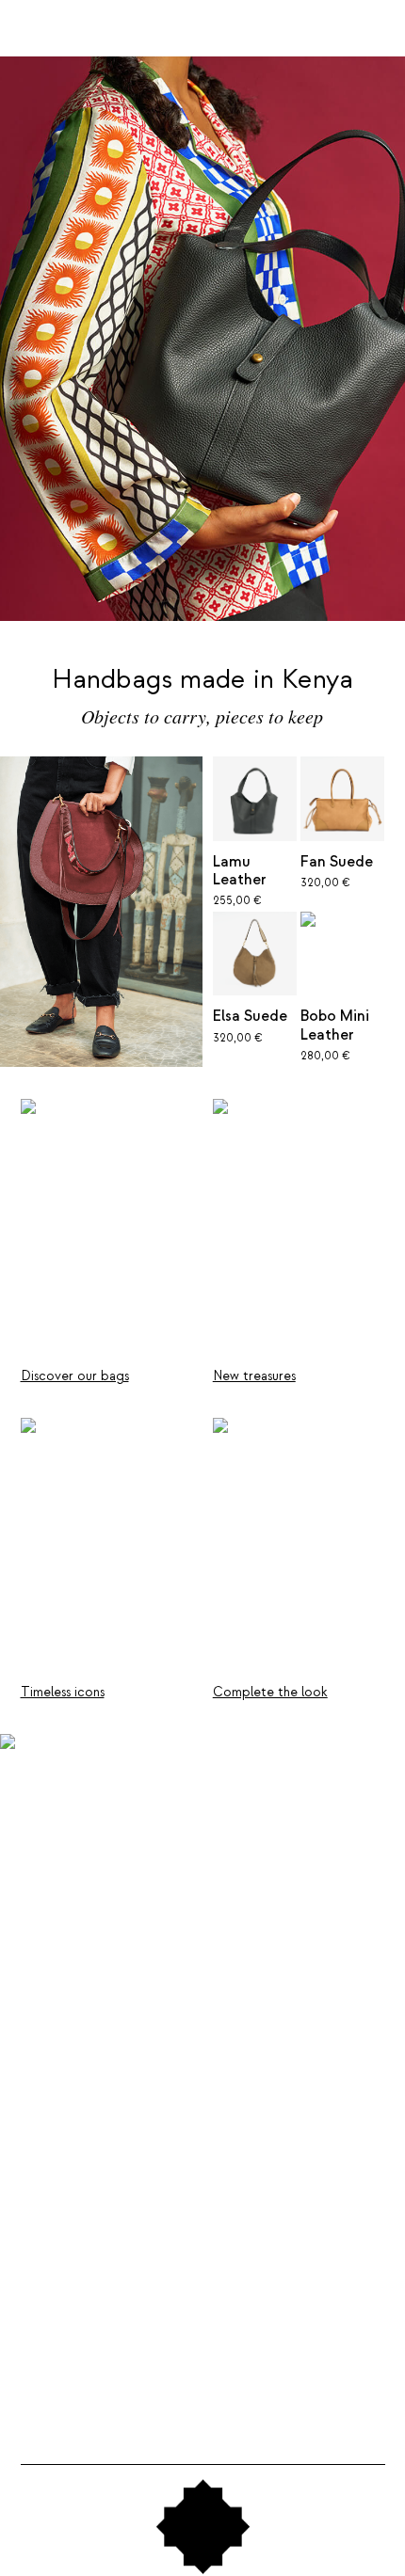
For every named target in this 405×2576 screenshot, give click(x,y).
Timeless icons (63, 1692)
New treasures (254, 1376)
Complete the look (270, 1692)
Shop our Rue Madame (116, 2269)
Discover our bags (75, 1376)
